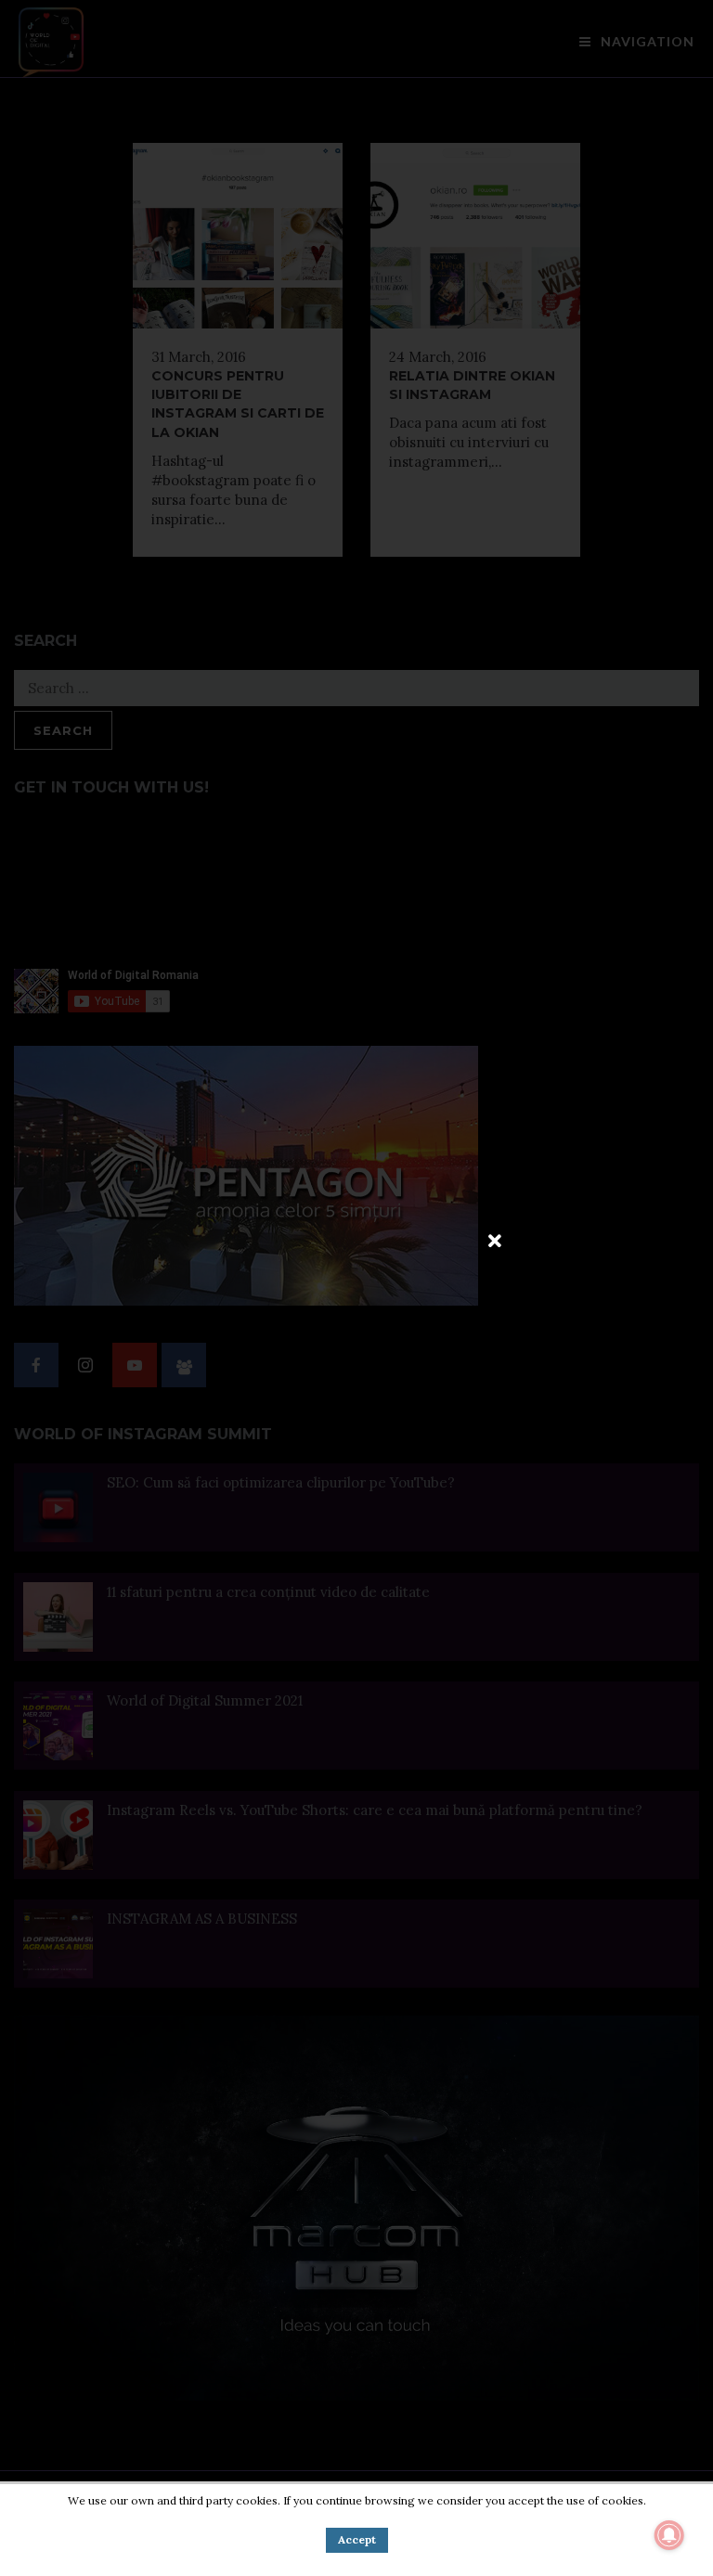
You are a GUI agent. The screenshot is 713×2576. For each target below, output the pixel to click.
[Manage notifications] (669, 2535)
